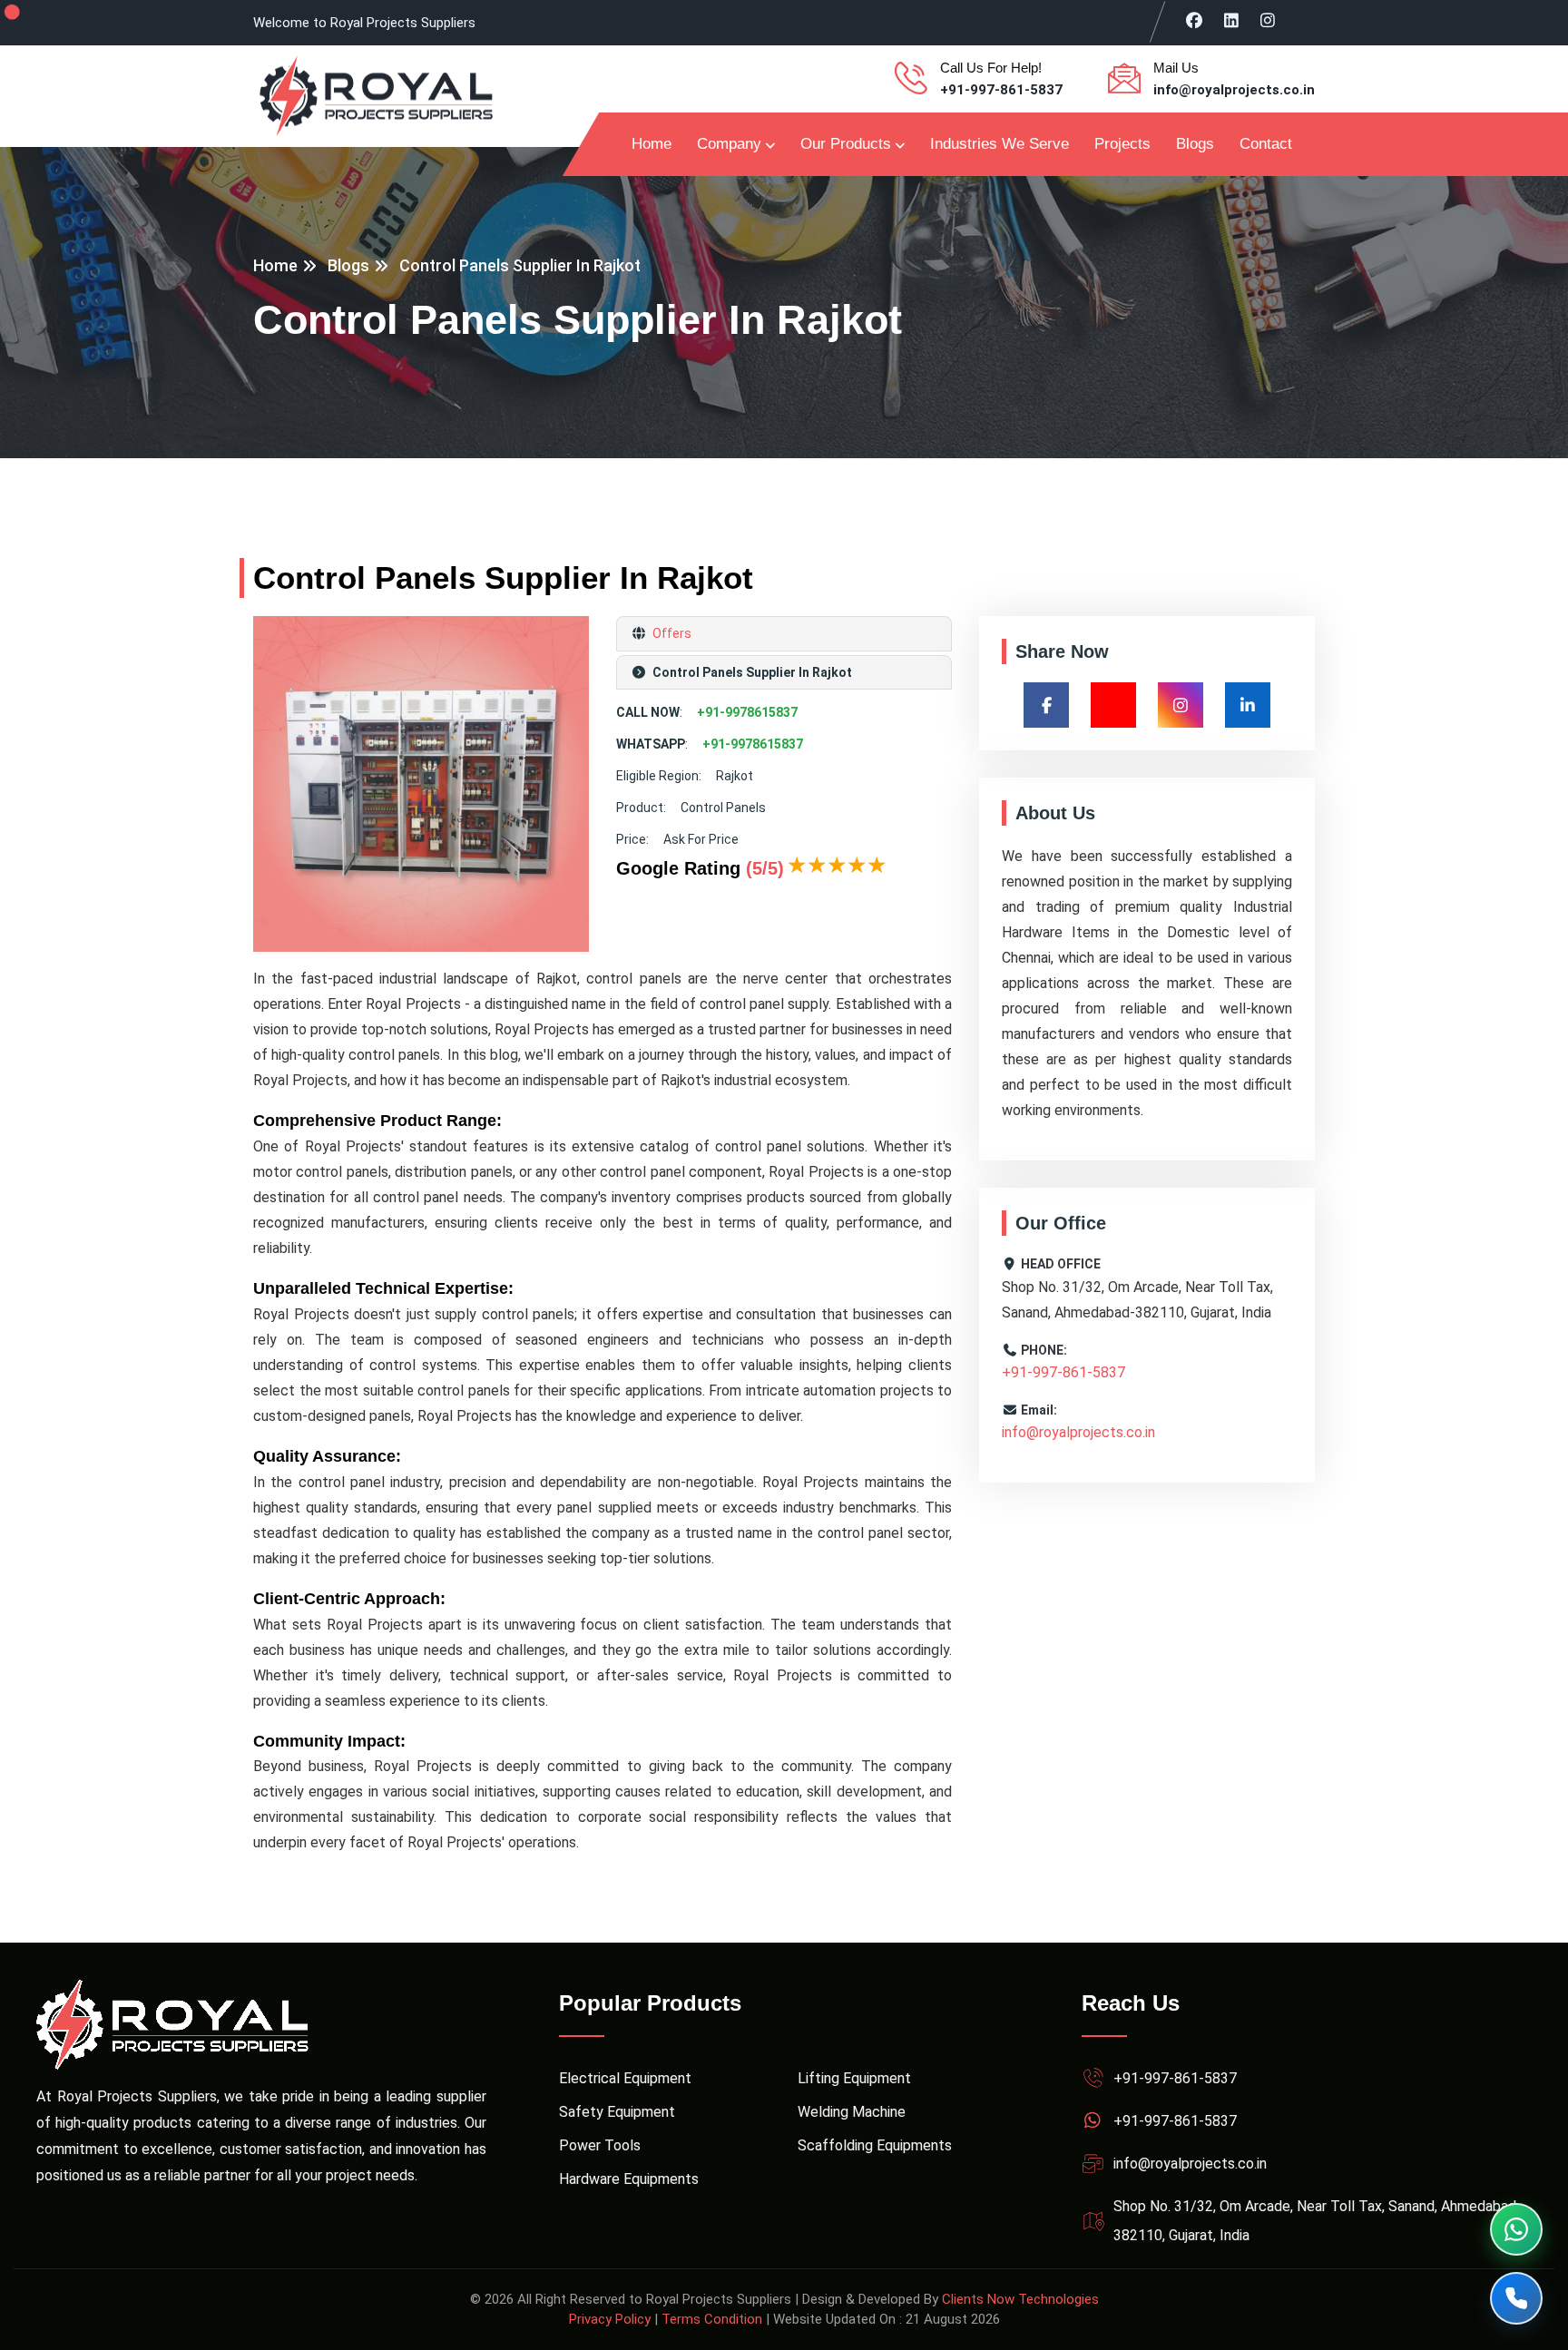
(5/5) (765, 868)
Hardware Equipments (629, 2179)
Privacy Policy (610, 2319)
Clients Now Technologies (1020, 2299)
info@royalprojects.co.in (1234, 90)
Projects (1122, 144)
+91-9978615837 (747, 712)
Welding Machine (852, 2112)
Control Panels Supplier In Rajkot (520, 265)
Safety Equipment (617, 2112)
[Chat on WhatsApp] (1516, 2229)
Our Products (846, 144)
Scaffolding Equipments (875, 2145)
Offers (671, 633)
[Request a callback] (1516, 2298)
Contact (1266, 144)
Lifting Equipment (854, 2078)
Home (652, 144)
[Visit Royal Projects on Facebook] (1195, 20)
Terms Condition (712, 2319)
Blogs (1195, 144)
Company (729, 144)
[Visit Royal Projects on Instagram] (1268, 20)
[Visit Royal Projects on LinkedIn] (1232, 20)
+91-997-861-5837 (1001, 90)
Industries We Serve (1000, 144)
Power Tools (600, 2145)
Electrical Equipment (625, 2078)
